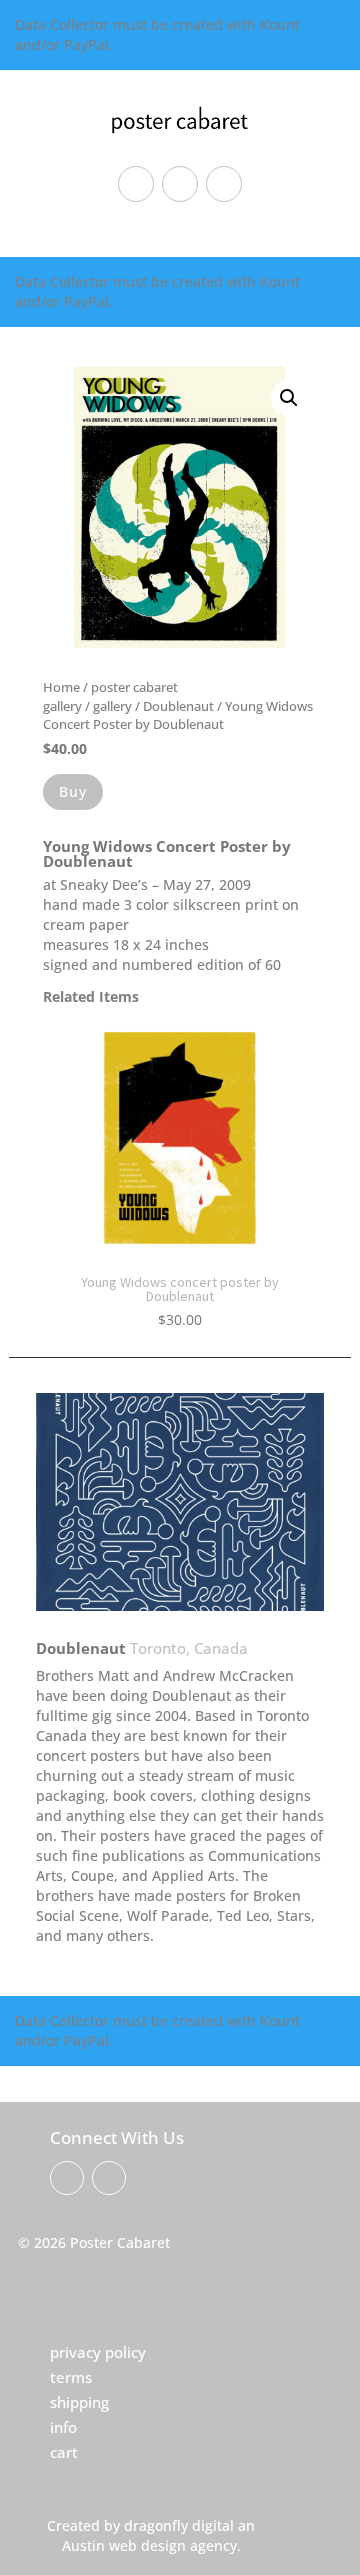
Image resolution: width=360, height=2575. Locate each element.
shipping (79, 2402)
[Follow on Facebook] (136, 184)
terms (71, 2377)
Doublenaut (178, 706)
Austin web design (124, 2545)
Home (61, 687)
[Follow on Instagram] (224, 184)
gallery (112, 706)
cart (64, 2452)
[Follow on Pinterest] (180, 184)
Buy (73, 791)
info (63, 2427)
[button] (289, 398)
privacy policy (98, 2352)
